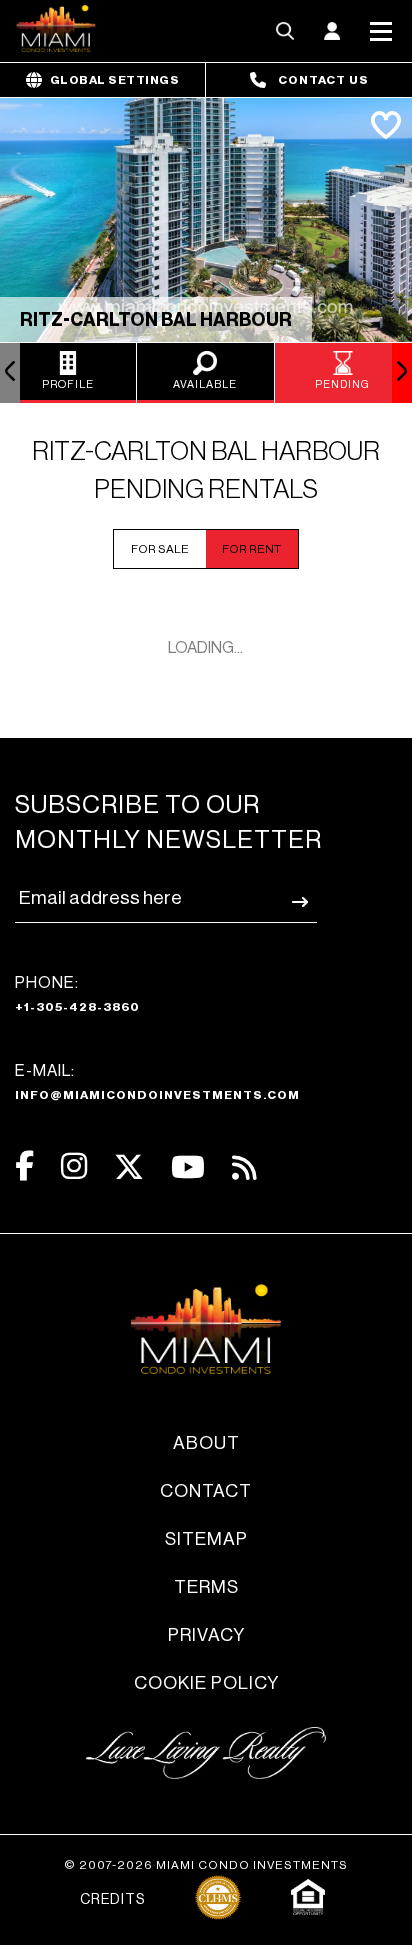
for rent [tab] (251, 549)
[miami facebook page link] (24, 1166)
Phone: (77, 994)
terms (206, 1587)
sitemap (206, 1539)
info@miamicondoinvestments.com (157, 1095)
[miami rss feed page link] (244, 1166)
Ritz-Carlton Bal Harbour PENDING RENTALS (206, 471)
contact (206, 1491)
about (206, 1443)
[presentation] (10, 373)
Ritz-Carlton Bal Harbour (156, 320)
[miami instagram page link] (74, 1166)
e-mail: (157, 1082)
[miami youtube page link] (188, 1167)
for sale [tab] (160, 549)
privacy (206, 1635)
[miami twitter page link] (129, 1167)
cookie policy (206, 1683)
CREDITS (112, 1900)
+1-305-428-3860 (77, 1007)
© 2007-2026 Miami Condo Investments (206, 1865)
